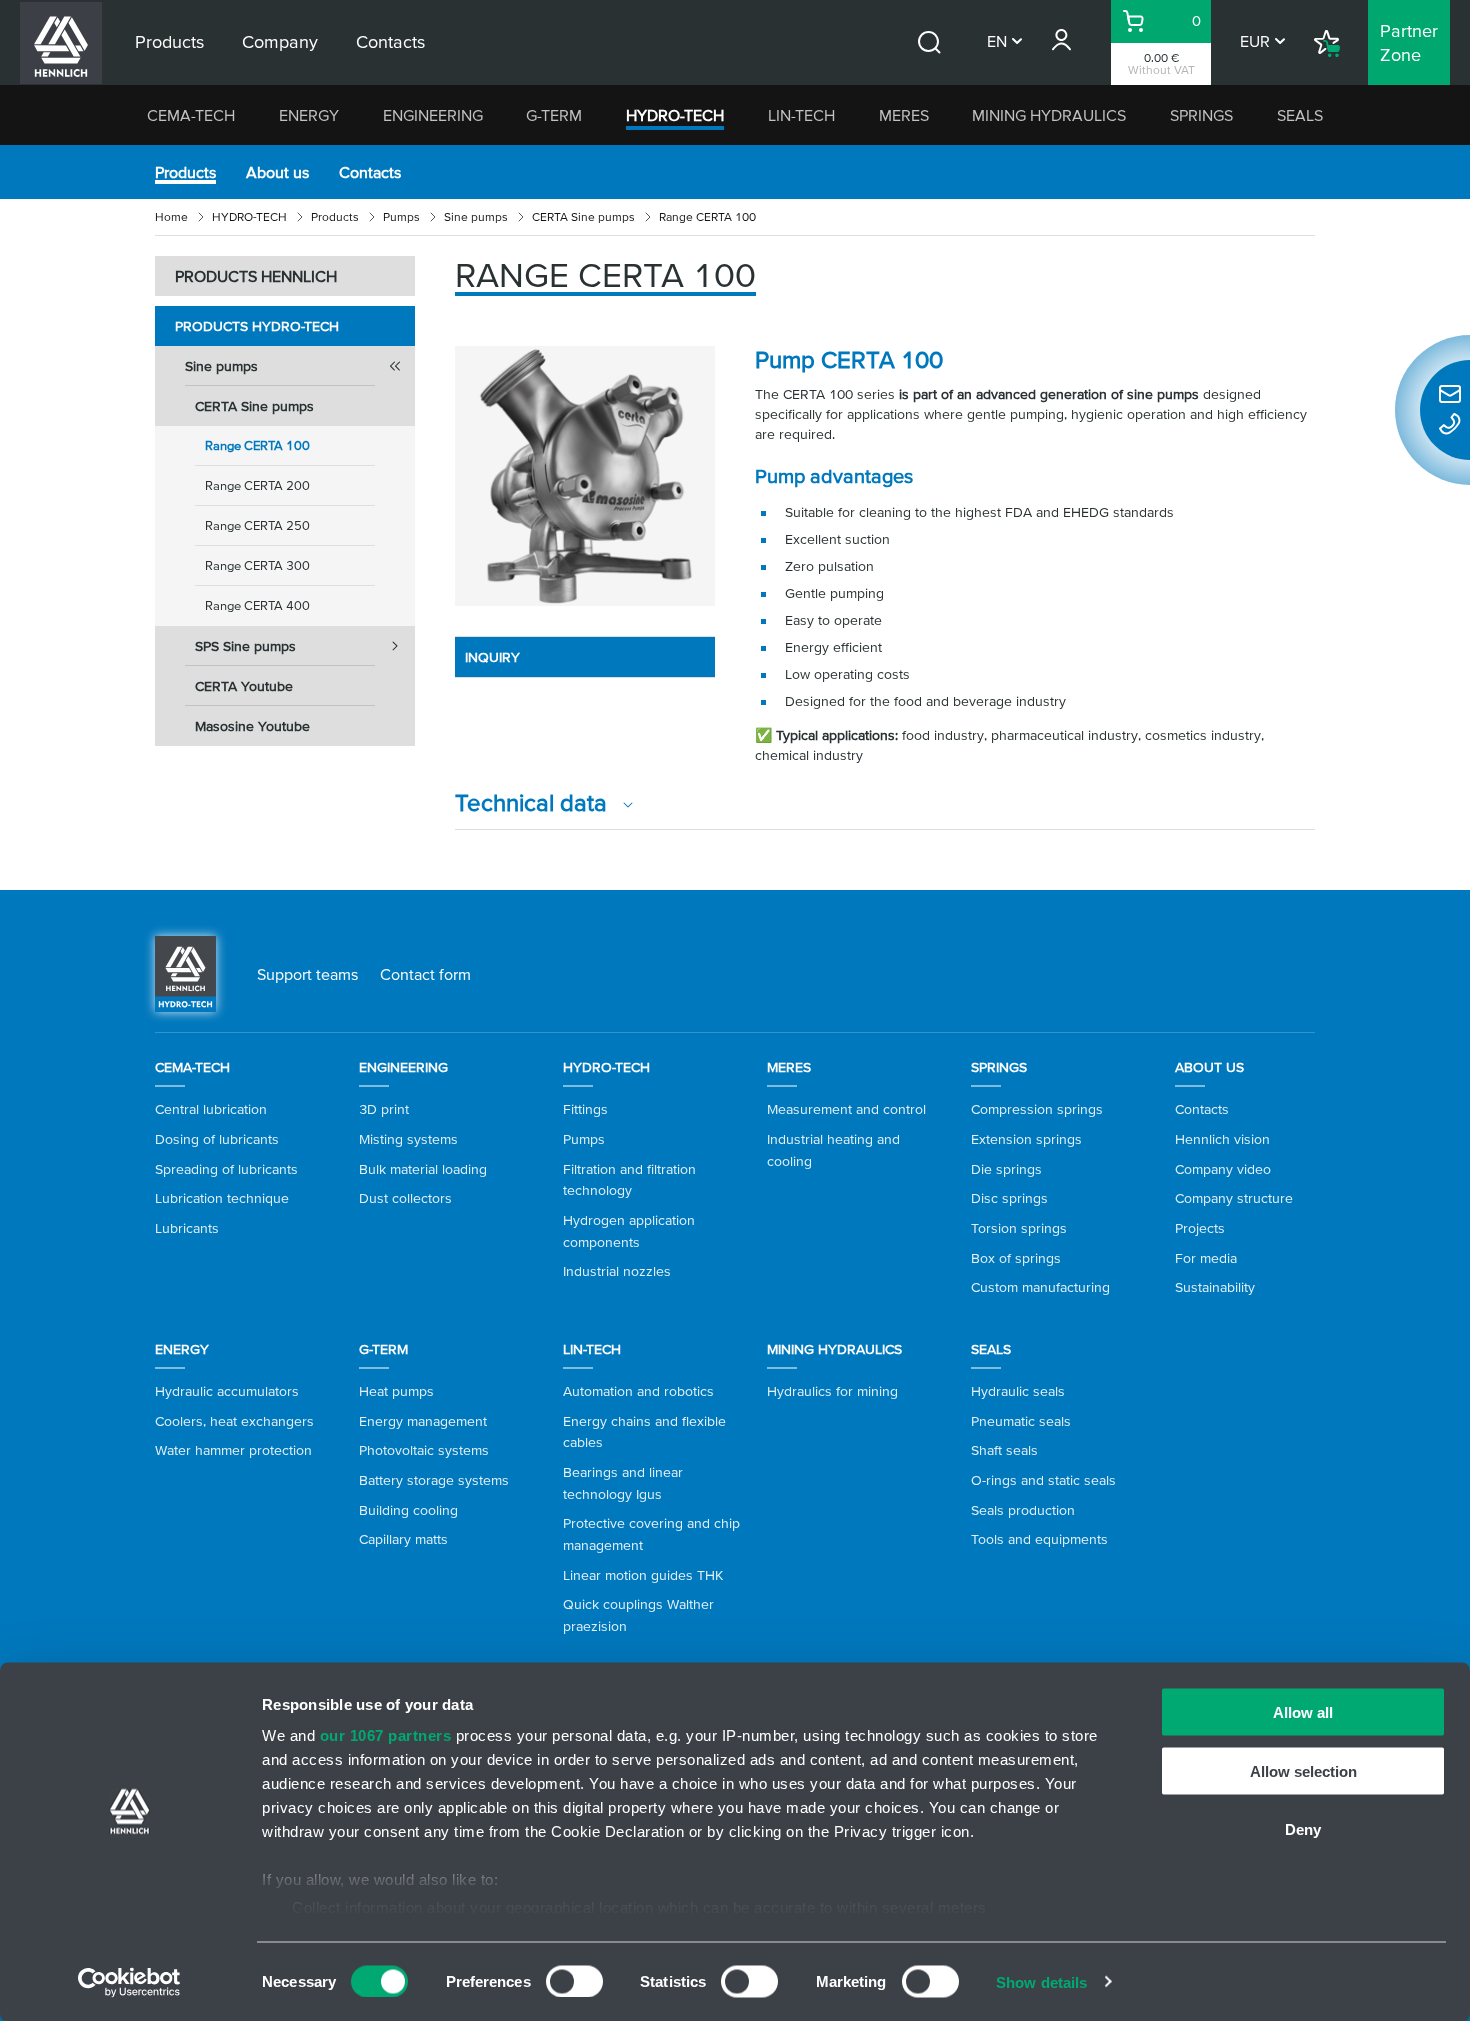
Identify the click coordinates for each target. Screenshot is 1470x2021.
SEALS (1300, 115)
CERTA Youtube (244, 686)
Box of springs (1016, 1258)
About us (277, 172)
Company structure (1234, 1198)
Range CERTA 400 (257, 605)
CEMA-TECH (191, 115)
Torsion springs (1019, 1228)
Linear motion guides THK (643, 1575)
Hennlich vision (1222, 1139)
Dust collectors (405, 1198)
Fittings (585, 1109)
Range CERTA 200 (257, 485)
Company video (1223, 1169)
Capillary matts (403, 1539)
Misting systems (408, 1139)
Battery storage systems (434, 1480)
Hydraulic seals (1018, 1391)
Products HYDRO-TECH (257, 326)
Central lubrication (211, 1109)
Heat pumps (396, 1391)
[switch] (574, 1981)
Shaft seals (1004, 1450)
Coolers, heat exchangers (234, 1421)
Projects (1200, 1228)
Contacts (370, 172)
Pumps (401, 216)
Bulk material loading (423, 1169)
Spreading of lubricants (226, 1169)
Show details (1041, 1981)
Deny (1303, 1829)
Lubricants (187, 1228)
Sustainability (1215, 1287)
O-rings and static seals (1043, 1480)
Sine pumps (476, 216)
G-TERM (554, 115)
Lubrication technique (222, 1198)
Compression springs (1037, 1109)
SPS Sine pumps (245, 646)
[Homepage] (185, 972)
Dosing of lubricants (217, 1139)
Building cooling (408, 1510)
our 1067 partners (386, 1735)
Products (185, 172)
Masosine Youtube (252, 726)
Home (171, 216)
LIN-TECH (801, 115)
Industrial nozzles (617, 1271)
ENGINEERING (433, 115)
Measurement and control (846, 1109)
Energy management (423, 1421)
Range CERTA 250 (257, 525)
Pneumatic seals (1021, 1421)
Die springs (1006, 1169)
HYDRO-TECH (675, 115)
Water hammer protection (233, 1450)
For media (1206, 1258)
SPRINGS (1201, 115)
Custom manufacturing (1040, 1287)
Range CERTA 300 (257, 565)
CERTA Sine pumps (583, 216)
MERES (904, 115)
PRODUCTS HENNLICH (256, 276)
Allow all (1303, 1712)
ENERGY (309, 115)
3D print (384, 1109)
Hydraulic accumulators (227, 1391)
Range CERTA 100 (257, 445)
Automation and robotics (638, 1391)
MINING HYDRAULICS (1049, 115)
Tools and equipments (1039, 1539)
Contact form (425, 974)
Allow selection (1303, 1770)
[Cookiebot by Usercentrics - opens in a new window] (129, 1982)
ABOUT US (1209, 1067)
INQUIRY (492, 657)
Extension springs (1026, 1139)
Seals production (1023, 1510)
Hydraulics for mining (832, 1391)
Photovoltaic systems (424, 1450)
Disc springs (1009, 1198)
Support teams (307, 974)
